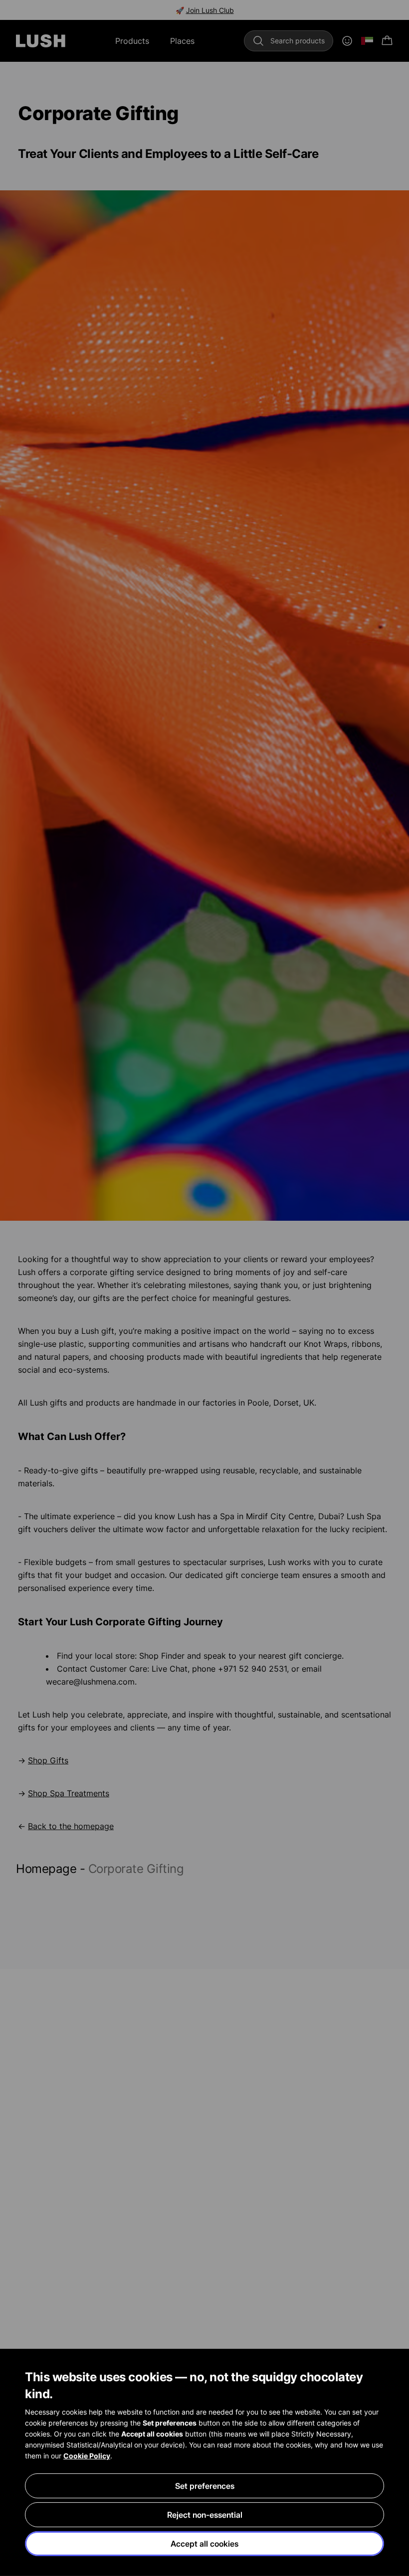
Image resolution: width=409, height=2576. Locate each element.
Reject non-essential (205, 2515)
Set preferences (205, 2486)
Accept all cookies (204, 2544)
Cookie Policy (87, 2456)
